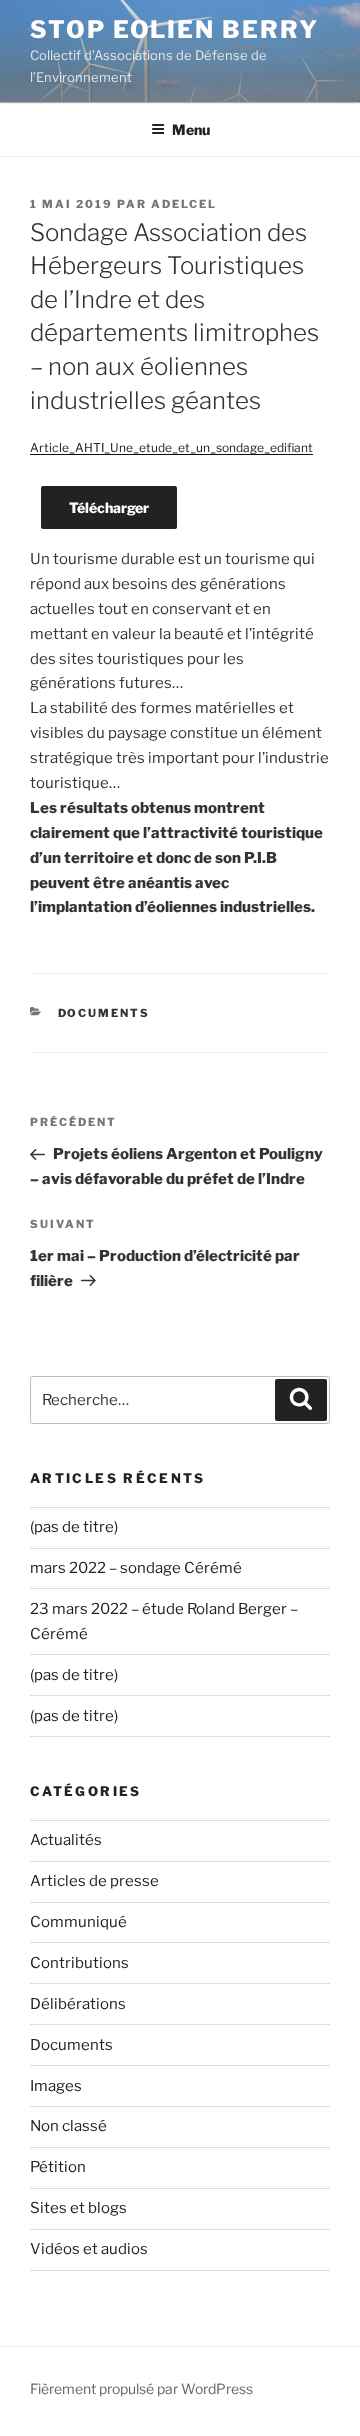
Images (56, 2086)
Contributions (79, 1963)
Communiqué (78, 1922)
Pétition (58, 2167)
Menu (191, 129)
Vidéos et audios (89, 2249)
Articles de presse (94, 1881)
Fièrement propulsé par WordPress (141, 2388)
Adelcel (184, 204)
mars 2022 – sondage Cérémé (136, 1568)
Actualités (66, 1840)
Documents (104, 1013)
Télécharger (109, 507)
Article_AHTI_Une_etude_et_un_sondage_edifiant (171, 447)
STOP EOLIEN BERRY (174, 29)
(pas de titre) (74, 1527)
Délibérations (78, 2004)
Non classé (68, 2126)
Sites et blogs (78, 2208)
